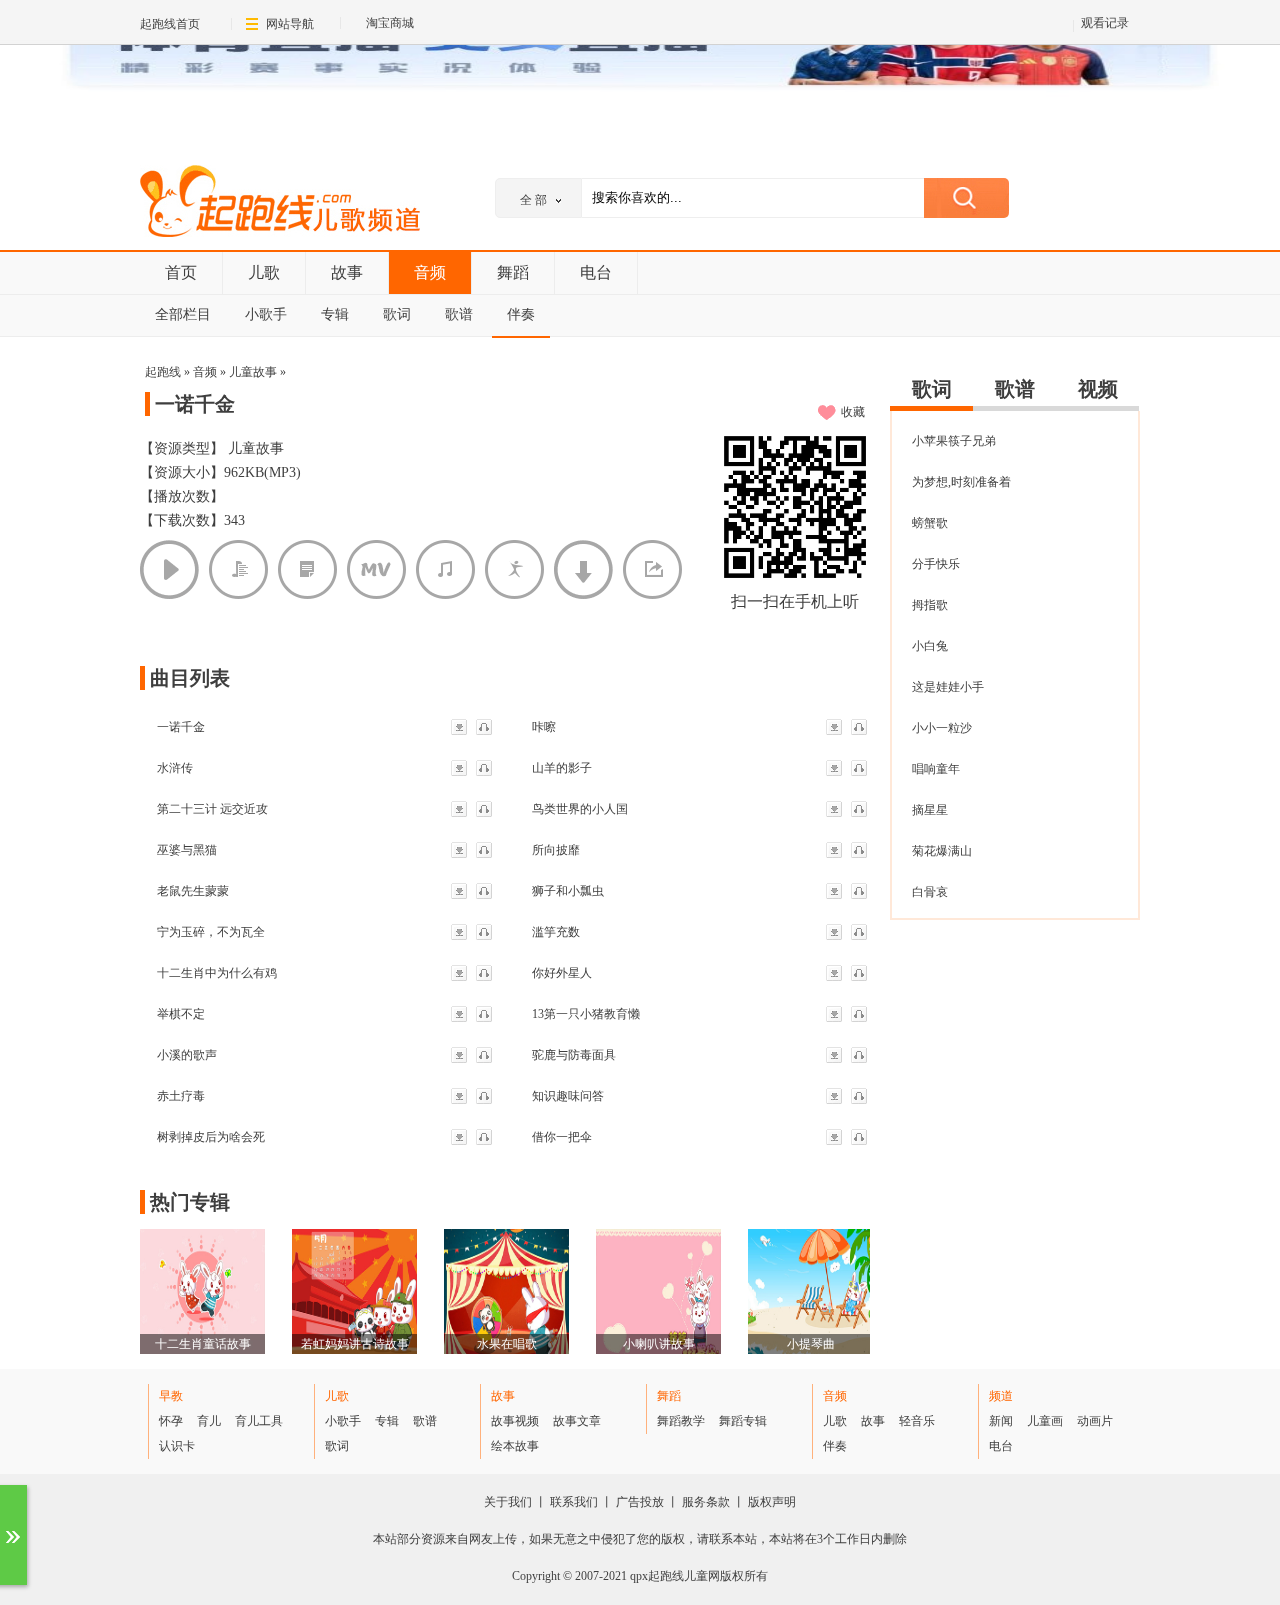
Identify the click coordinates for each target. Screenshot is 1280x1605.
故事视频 (515, 1421)
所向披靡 (556, 850)
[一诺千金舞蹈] (514, 569)
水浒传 (175, 768)
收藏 (853, 412)
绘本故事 (515, 1446)
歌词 (397, 314)
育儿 (209, 1421)
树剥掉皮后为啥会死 (211, 1137)
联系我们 (574, 1502)
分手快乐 (936, 564)
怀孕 (171, 1421)
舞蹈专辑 (743, 1421)
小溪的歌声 (187, 1055)
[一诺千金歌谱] (307, 569)
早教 (171, 1396)
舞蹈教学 (681, 1421)
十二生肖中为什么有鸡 (217, 973)
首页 (181, 272)
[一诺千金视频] (376, 569)
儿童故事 (253, 372)
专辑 (335, 314)
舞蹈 (513, 272)
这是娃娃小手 (948, 687)
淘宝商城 (390, 23)
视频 (1098, 389)
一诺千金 (181, 727)
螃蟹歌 (930, 523)
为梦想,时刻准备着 (961, 482)
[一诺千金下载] (583, 569)
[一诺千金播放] (169, 569)
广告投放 (640, 1502)
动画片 (1095, 1421)
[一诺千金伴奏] (445, 569)
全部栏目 (183, 314)
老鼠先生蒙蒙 (193, 891)
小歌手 (266, 314)
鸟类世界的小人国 (580, 809)
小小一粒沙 (942, 728)
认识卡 (177, 1446)
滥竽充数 (556, 932)
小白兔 (930, 646)
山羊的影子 (562, 768)
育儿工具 (259, 1421)
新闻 (1001, 1421)
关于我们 (508, 1502)
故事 (347, 272)
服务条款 (706, 1502)
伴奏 (521, 314)
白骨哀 (930, 892)
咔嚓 (544, 727)
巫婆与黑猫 (187, 850)
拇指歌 (930, 605)
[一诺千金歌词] (238, 569)
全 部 (533, 200)
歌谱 (459, 314)
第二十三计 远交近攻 (212, 809)
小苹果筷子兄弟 (954, 441)
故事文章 (577, 1421)
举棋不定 (181, 1014)
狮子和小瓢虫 (568, 891)
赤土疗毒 (181, 1096)
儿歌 (264, 272)
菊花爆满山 (942, 851)
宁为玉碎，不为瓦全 (211, 932)
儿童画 (1045, 1421)
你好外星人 (562, 973)
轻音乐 (917, 1421)
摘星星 (930, 810)
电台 (596, 272)
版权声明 (772, 1502)
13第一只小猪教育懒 (586, 1014)
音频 (430, 272)
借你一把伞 (562, 1137)
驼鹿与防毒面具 (574, 1055)
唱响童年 (936, 769)
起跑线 (280, 204)
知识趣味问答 (568, 1096)
